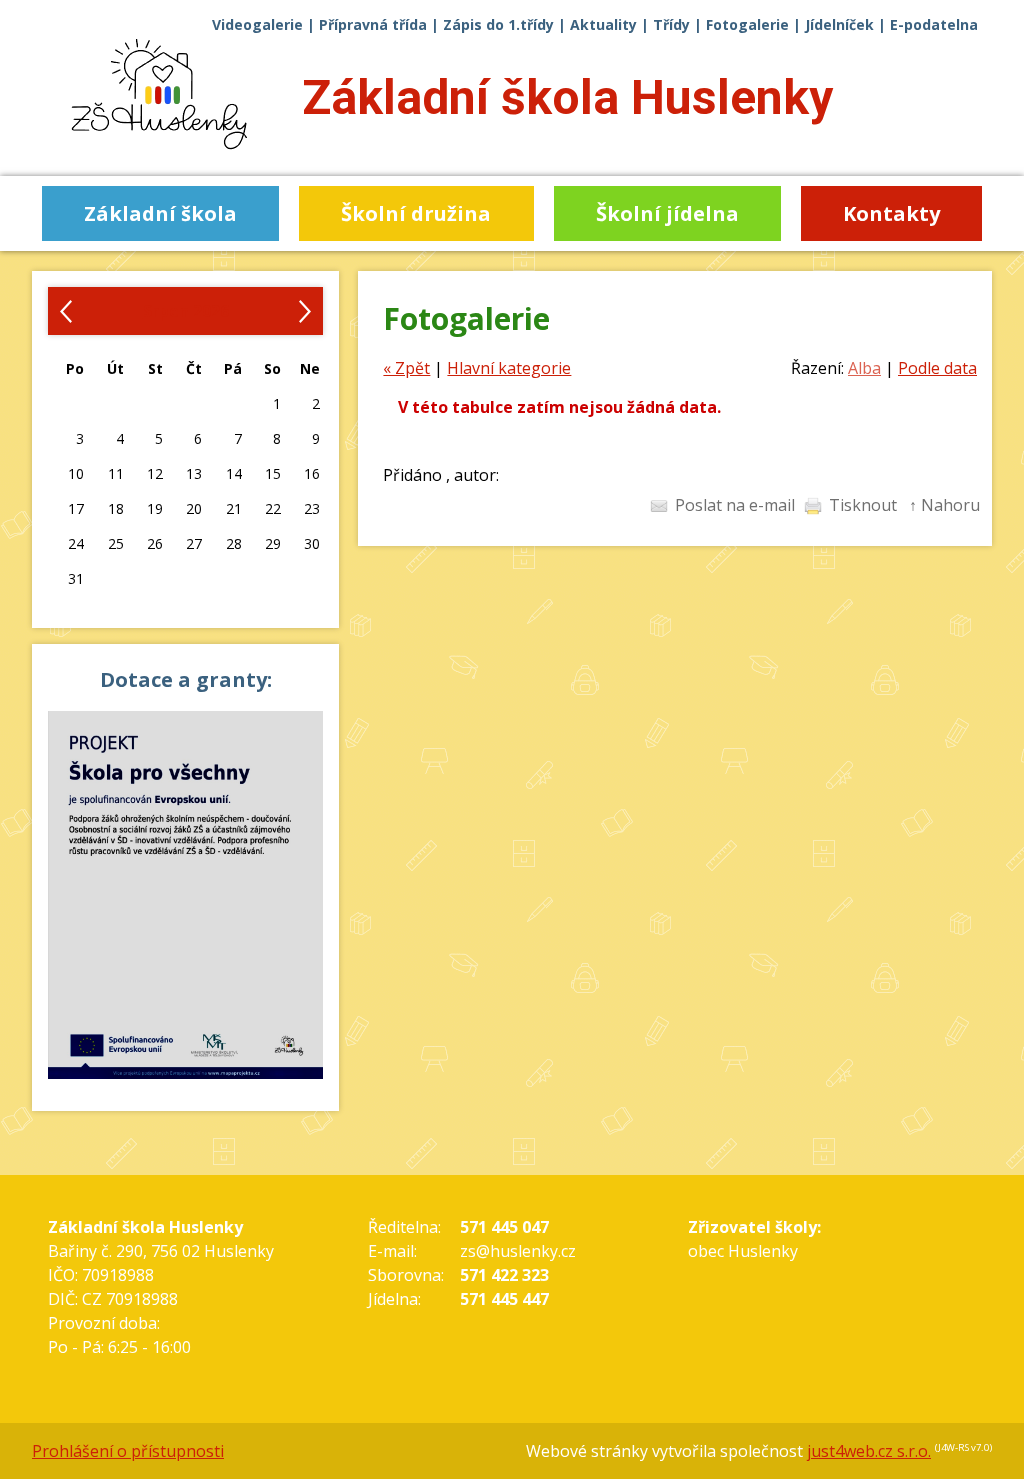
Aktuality (603, 24)
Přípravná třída (373, 24)
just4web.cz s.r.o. (869, 1451)
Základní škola (567, 97)
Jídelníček (839, 24)
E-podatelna (934, 24)
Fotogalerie (747, 24)
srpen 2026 (186, 311)
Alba (864, 368)
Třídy (671, 24)
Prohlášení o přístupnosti (128, 1451)
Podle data (937, 368)
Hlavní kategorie (509, 368)
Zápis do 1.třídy (498, 24)
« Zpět (406, 368)
